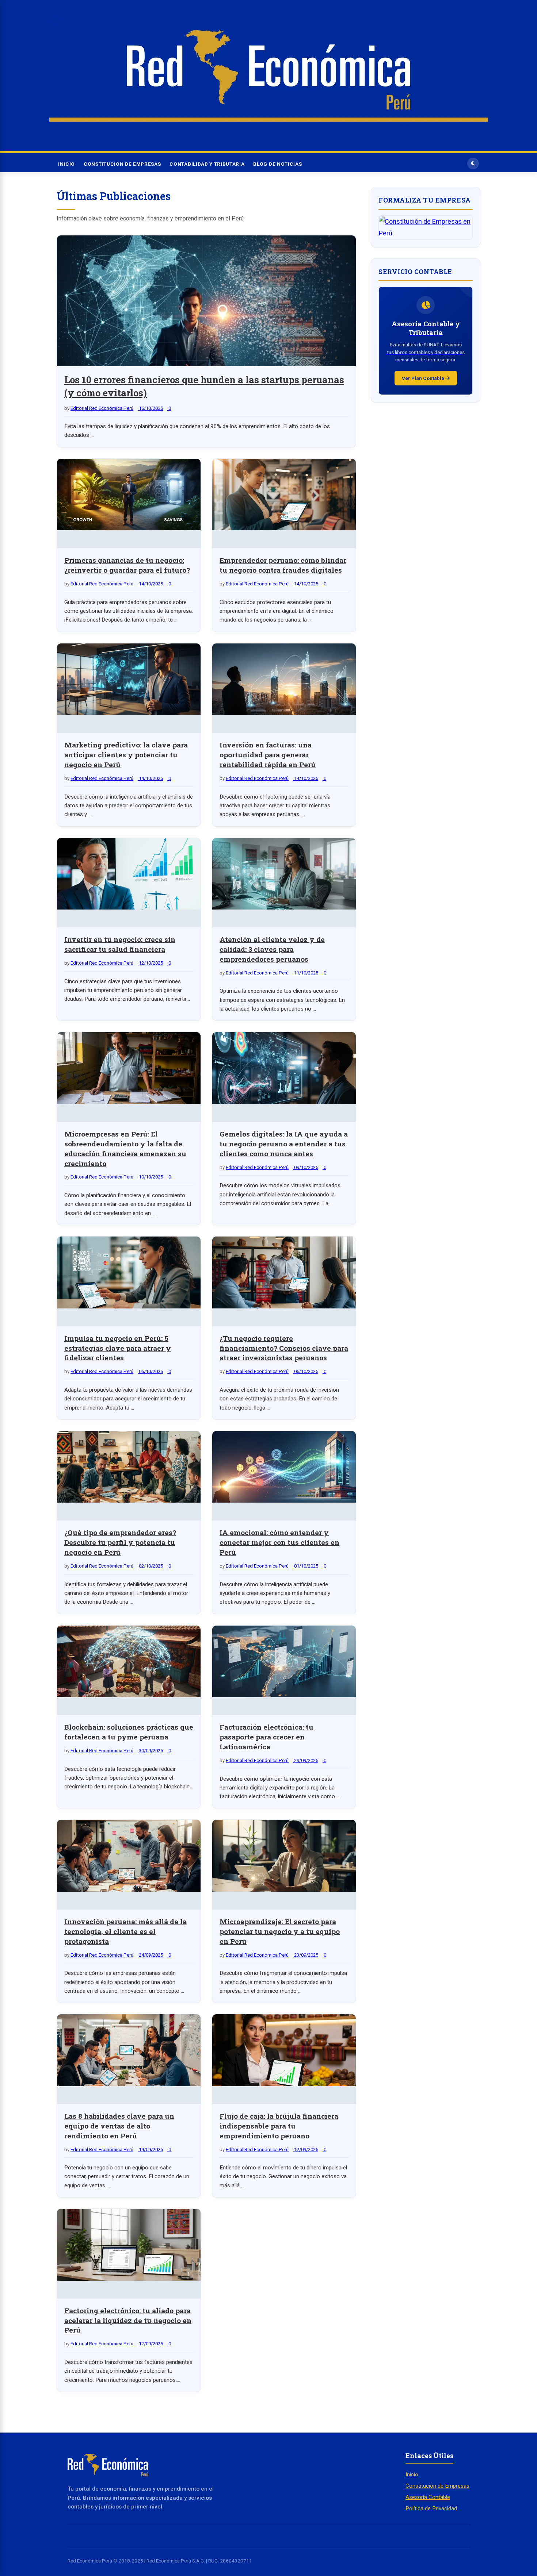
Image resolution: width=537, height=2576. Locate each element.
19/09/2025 (150, 2150)
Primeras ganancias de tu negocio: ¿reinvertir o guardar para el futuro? (127, 565)
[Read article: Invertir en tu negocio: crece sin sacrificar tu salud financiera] (129, 876)
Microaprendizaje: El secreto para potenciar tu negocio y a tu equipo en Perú (280, 1931)
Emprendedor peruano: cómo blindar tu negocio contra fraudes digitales (283, 565)
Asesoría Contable (428, 2497)
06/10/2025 (150, 1371)
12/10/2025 (150, 963)
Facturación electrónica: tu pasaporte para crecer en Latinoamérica (266, 1737)
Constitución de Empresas (122, 164)
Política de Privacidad (431, 2508)
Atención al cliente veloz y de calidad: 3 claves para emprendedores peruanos (272, 949)
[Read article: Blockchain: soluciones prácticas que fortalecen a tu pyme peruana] (129, 1663)
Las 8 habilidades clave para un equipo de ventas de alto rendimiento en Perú (119, 2126)
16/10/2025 (150, 408)
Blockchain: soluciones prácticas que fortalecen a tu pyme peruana (129, 1732)
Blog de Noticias (277, 164)
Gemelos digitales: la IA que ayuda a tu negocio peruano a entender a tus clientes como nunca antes (284, 1144)
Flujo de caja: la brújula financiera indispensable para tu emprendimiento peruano (279, 2126)
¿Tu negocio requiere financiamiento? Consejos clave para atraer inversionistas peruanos (284, 1348)
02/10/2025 (150, 1566)
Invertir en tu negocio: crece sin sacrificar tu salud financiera (120, 944)
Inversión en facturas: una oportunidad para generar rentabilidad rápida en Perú (268, 755)
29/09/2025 (306, 1760)
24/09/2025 (150, 1955)
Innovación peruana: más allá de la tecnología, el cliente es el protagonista (125, 1931)
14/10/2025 (150, 584)
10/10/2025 (150, 1177)
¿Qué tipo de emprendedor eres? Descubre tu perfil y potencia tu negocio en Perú (120, 1542)
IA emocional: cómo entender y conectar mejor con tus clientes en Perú (279, 1542)
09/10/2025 (306, 1167)
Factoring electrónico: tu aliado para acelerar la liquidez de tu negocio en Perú (128, 2320)
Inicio (66, 164)
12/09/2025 (306, 2150)
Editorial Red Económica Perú (102, 408)
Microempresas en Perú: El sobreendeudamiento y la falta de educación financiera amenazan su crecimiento (125, 1149)
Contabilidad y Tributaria (207, 164)
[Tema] (473, 164)
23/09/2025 (306, 1955)
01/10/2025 (306, 1566)
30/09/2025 (150, 1751)
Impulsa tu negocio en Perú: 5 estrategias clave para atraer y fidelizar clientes (118, 1348)
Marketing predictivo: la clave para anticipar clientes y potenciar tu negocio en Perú (126, 755)
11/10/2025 (306, 973)
